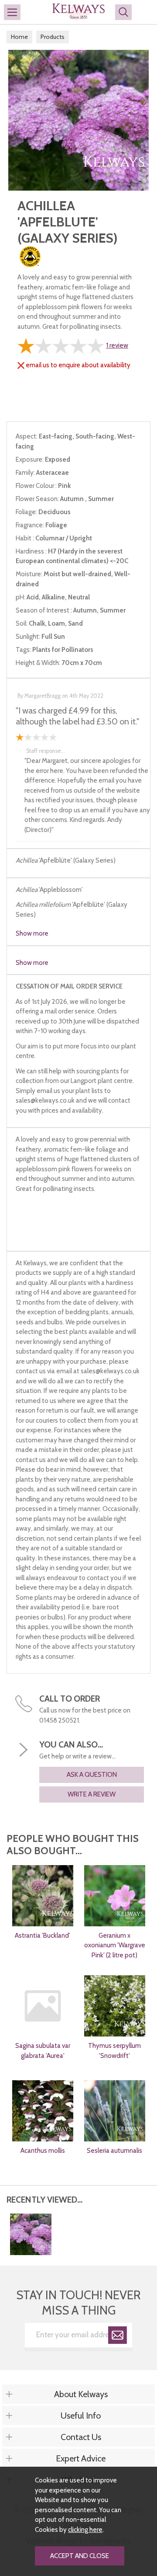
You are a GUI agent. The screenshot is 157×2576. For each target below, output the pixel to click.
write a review (92, 1794)
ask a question (92, 1775)
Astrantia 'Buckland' (43, 1935)
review (117, 345)
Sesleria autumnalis (114, 2151)
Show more (32, 933)
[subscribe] (118, 2337)
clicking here (85, 2530)
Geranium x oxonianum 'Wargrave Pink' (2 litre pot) (115, 1945)
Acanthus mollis (43, 2151)
